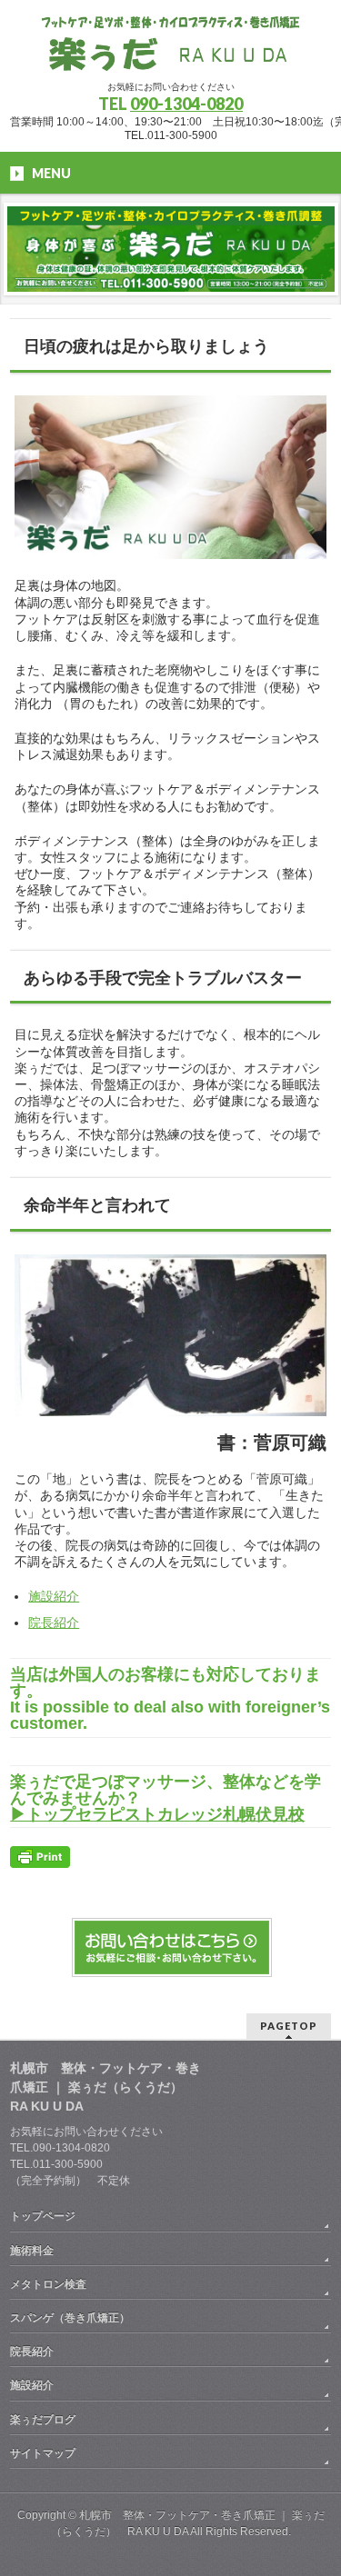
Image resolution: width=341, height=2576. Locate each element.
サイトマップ (43, 2453)
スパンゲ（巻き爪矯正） (70, 2318)
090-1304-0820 (186, 104)
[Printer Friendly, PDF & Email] (40, 1856)
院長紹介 (54, 1622)
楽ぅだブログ (43, 2420)
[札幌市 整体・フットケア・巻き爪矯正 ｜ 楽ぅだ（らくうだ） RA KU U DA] (170, 50)
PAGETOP (289, 2026)
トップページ (43, 2216)
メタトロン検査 (48, 2284)
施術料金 (32, 2251)
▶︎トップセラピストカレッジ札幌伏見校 (157, 1814)
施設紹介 (54, 1596)
